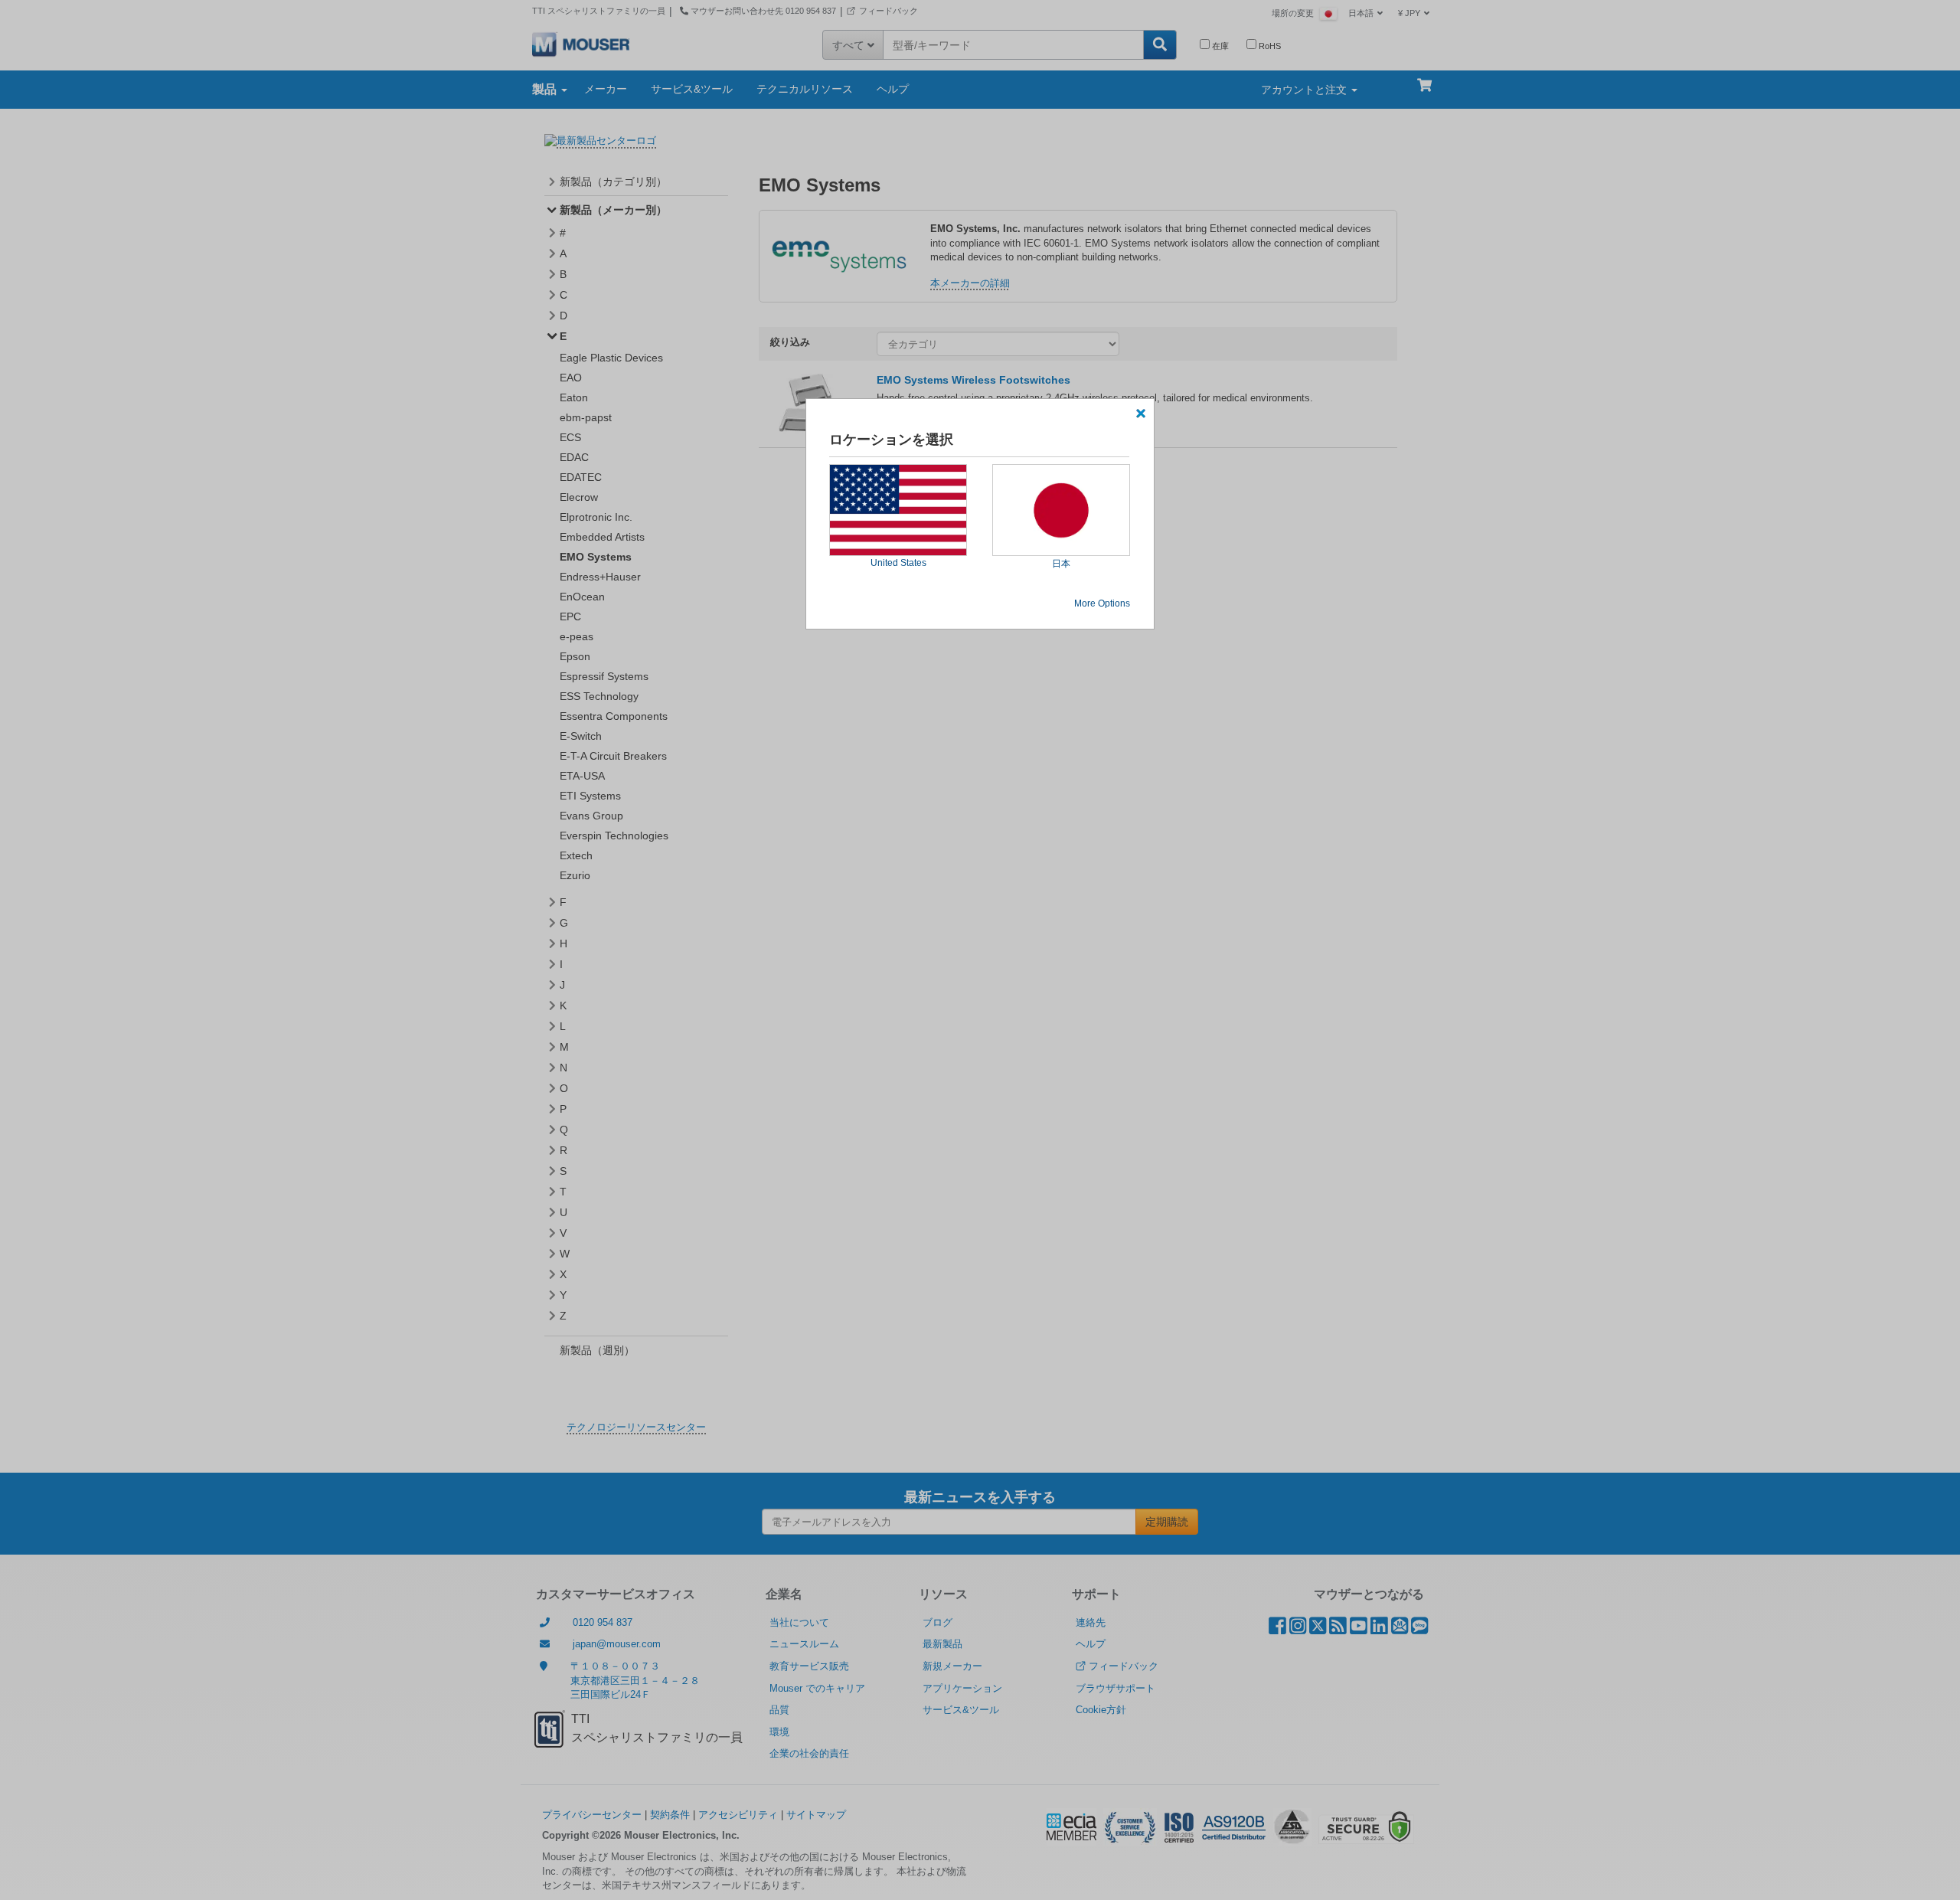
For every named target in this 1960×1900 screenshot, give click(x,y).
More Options (1102, 603)
